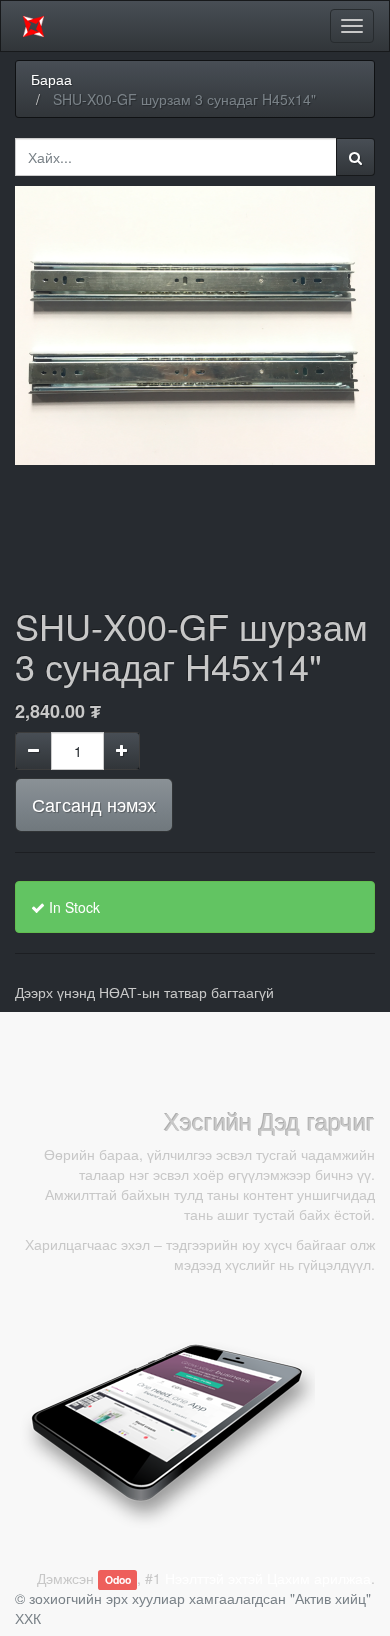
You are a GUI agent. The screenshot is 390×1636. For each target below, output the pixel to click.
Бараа (51, 79)
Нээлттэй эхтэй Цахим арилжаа (268, 1578)
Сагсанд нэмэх (94, 804)
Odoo (118, 1579)
